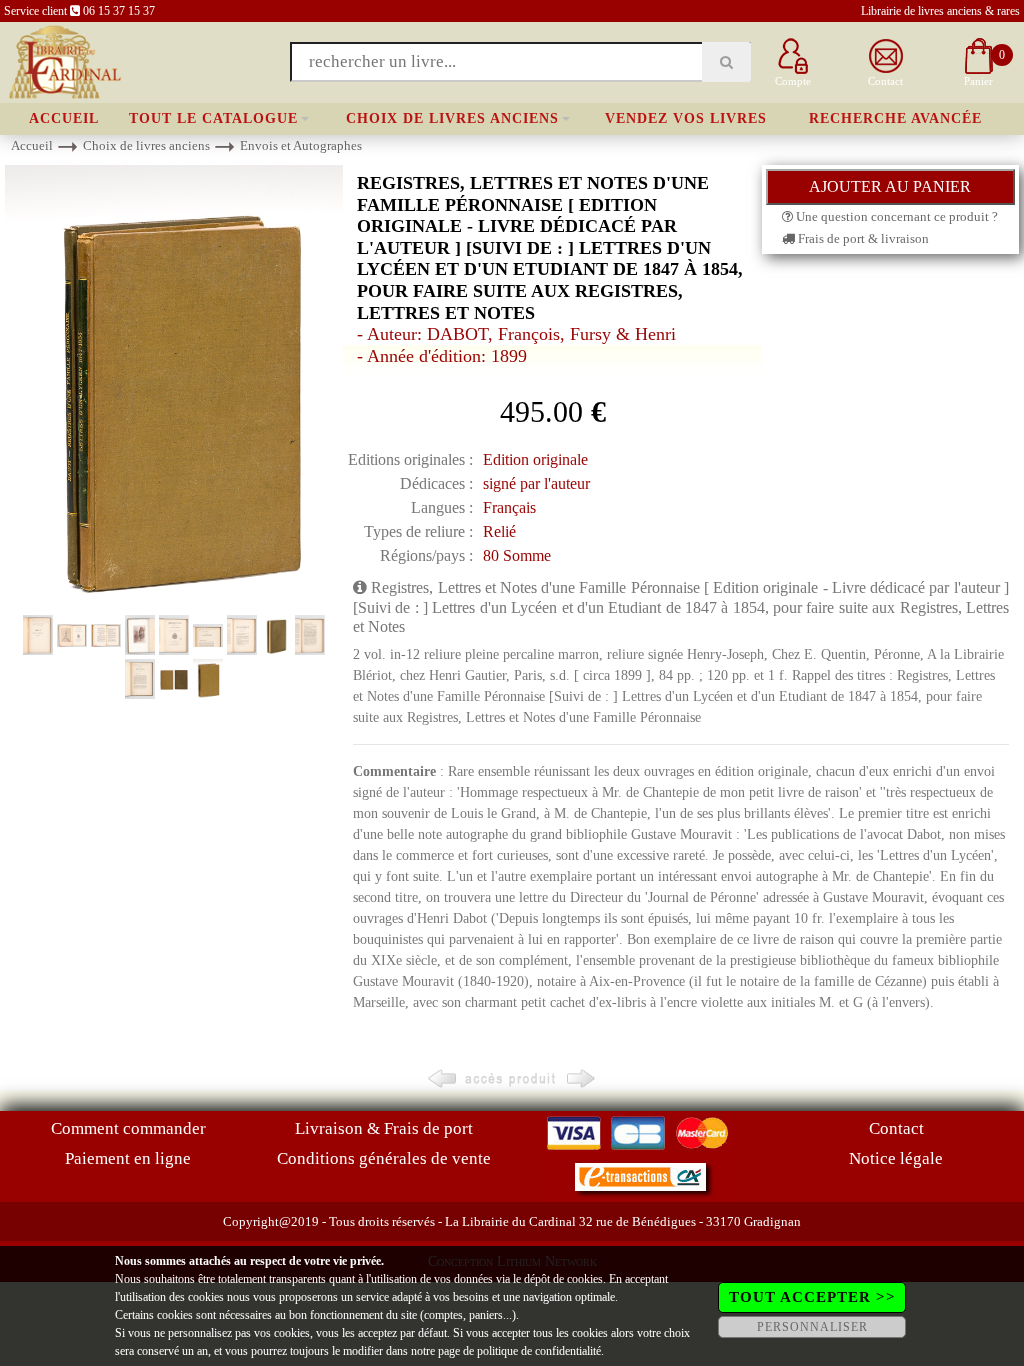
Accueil (64, 118)
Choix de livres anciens (452, 118)
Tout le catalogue (213, 118)
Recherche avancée (895, 118)
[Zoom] (174, 387)
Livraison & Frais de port (384, 1128)
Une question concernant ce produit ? (895, 216)
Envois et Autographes (301, 145)
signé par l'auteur (536, 483)
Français (509, 507)
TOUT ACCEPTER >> (812, 1297)
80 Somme (517, 555)
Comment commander (128, 1128)
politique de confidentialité (539, 1351)
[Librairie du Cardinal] (63, 60)
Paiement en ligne (128, 1158)
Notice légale (896, 1158)
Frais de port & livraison (862, 238)
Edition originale (535, 459)
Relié (499, 531)
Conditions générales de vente (384, 1158)
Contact (896, 1128)
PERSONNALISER (812, 1327)
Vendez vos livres (686, 118)
